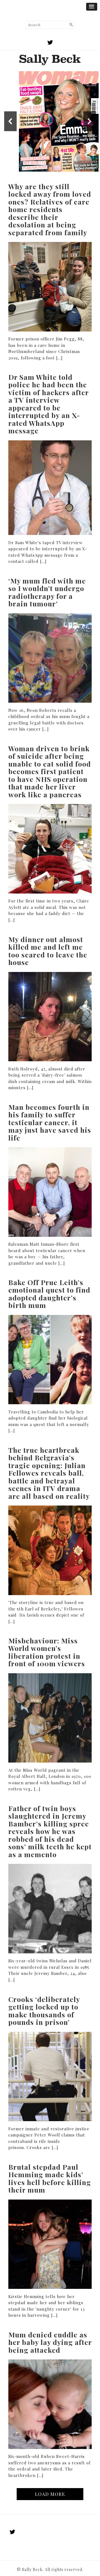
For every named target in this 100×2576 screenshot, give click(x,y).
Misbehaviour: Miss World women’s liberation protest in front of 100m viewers (47, 1652)
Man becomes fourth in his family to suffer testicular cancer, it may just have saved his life (50, 1122)
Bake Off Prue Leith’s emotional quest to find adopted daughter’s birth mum (49, 1294)
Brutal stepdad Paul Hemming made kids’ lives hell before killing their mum (50, 2178)
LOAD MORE (50, 2494)
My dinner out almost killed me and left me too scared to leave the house (48, 951)
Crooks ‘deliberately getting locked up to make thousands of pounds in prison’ (44, 2011)
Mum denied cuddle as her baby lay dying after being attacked (50, 2342)
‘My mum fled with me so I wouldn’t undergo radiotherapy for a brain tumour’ (47, 592)
